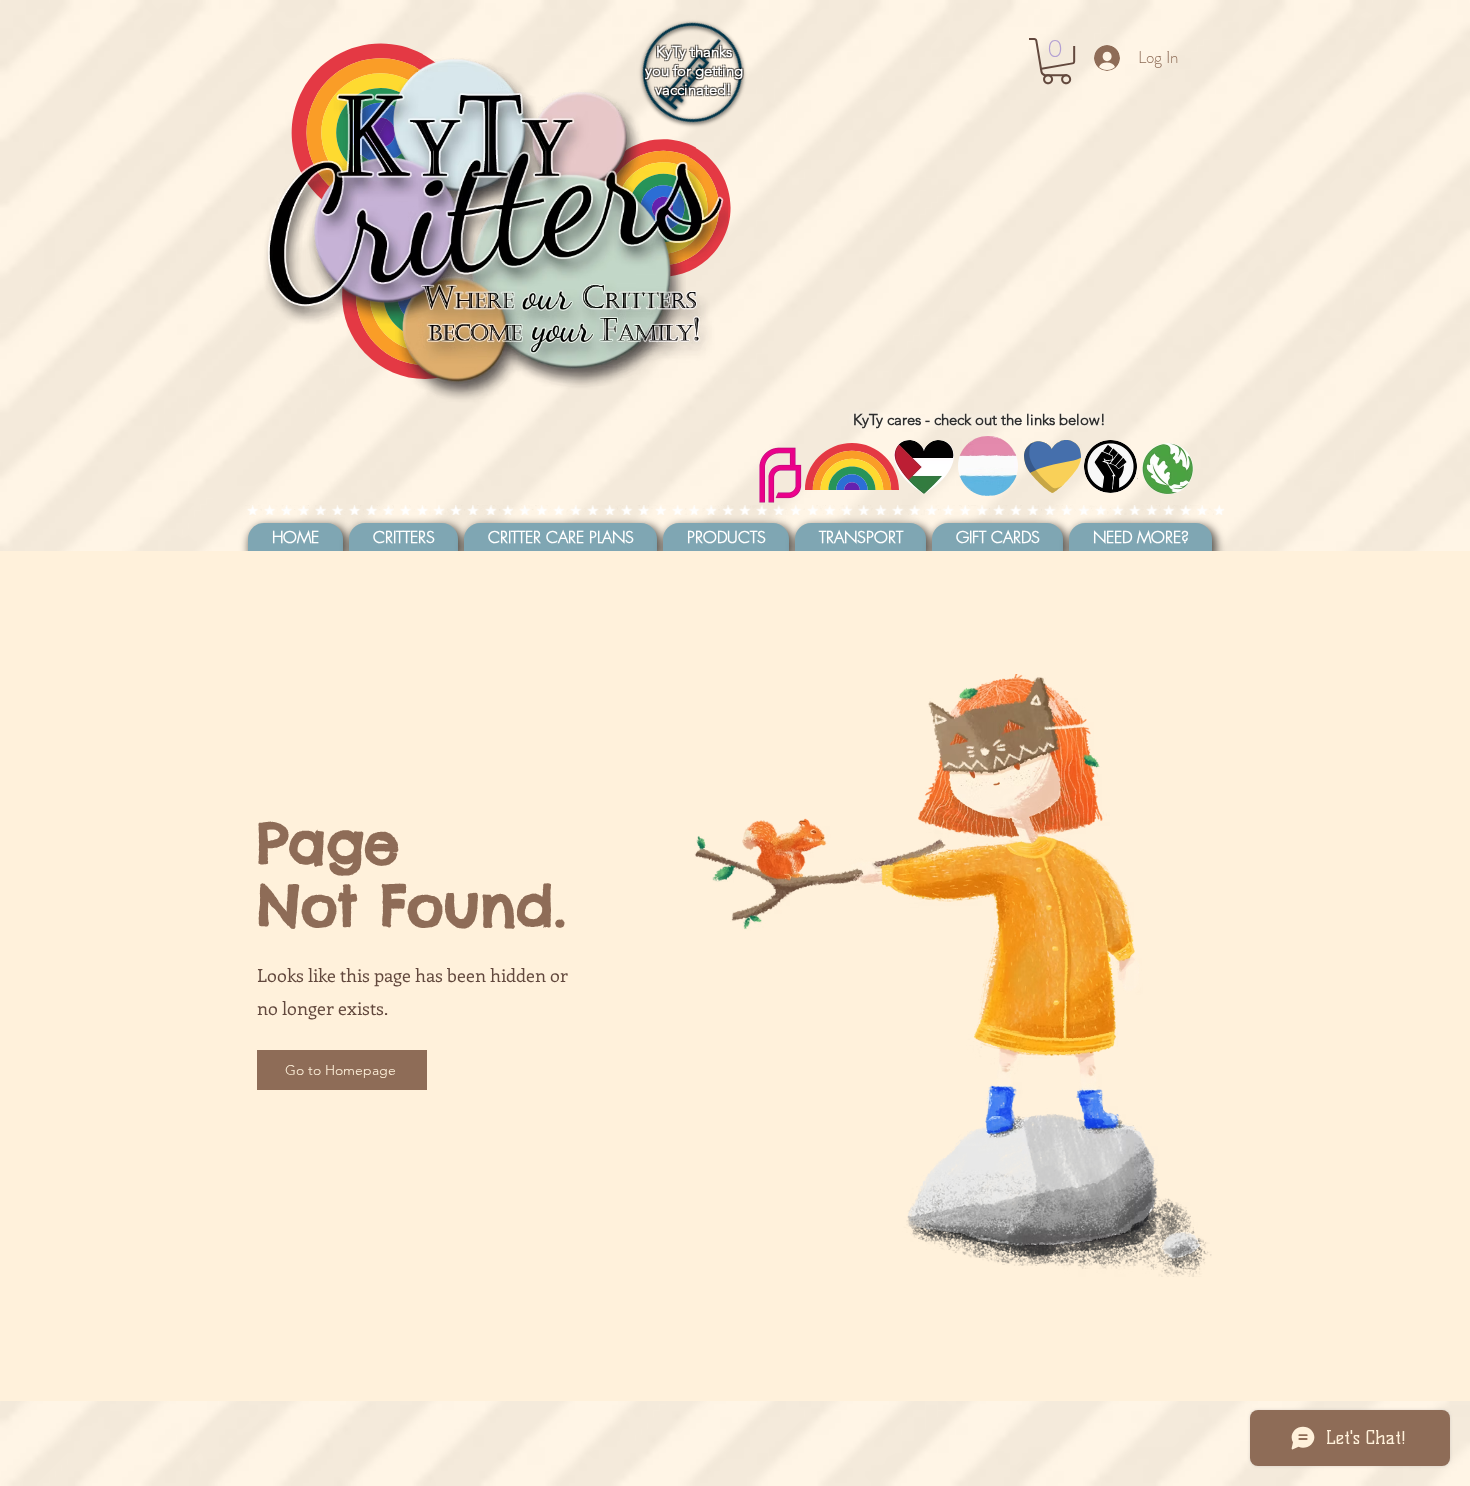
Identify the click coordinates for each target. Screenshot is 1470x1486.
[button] (1056, 61)
